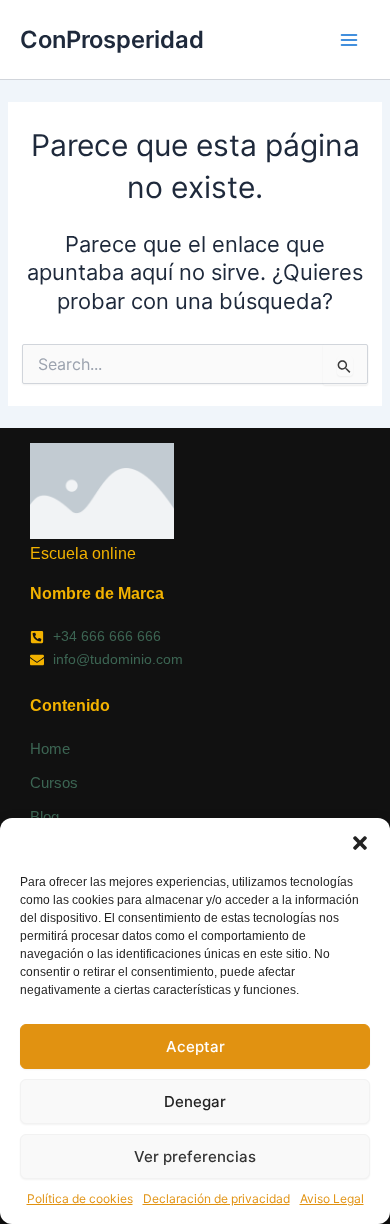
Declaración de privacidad (216, 1198)
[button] (360, 843)
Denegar (195, 1101)
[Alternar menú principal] (349, 40)
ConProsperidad (112, 39)
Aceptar (195, 1046)
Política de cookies (80, 1198)
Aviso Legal (332, 1198)
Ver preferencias (195, 1156)
